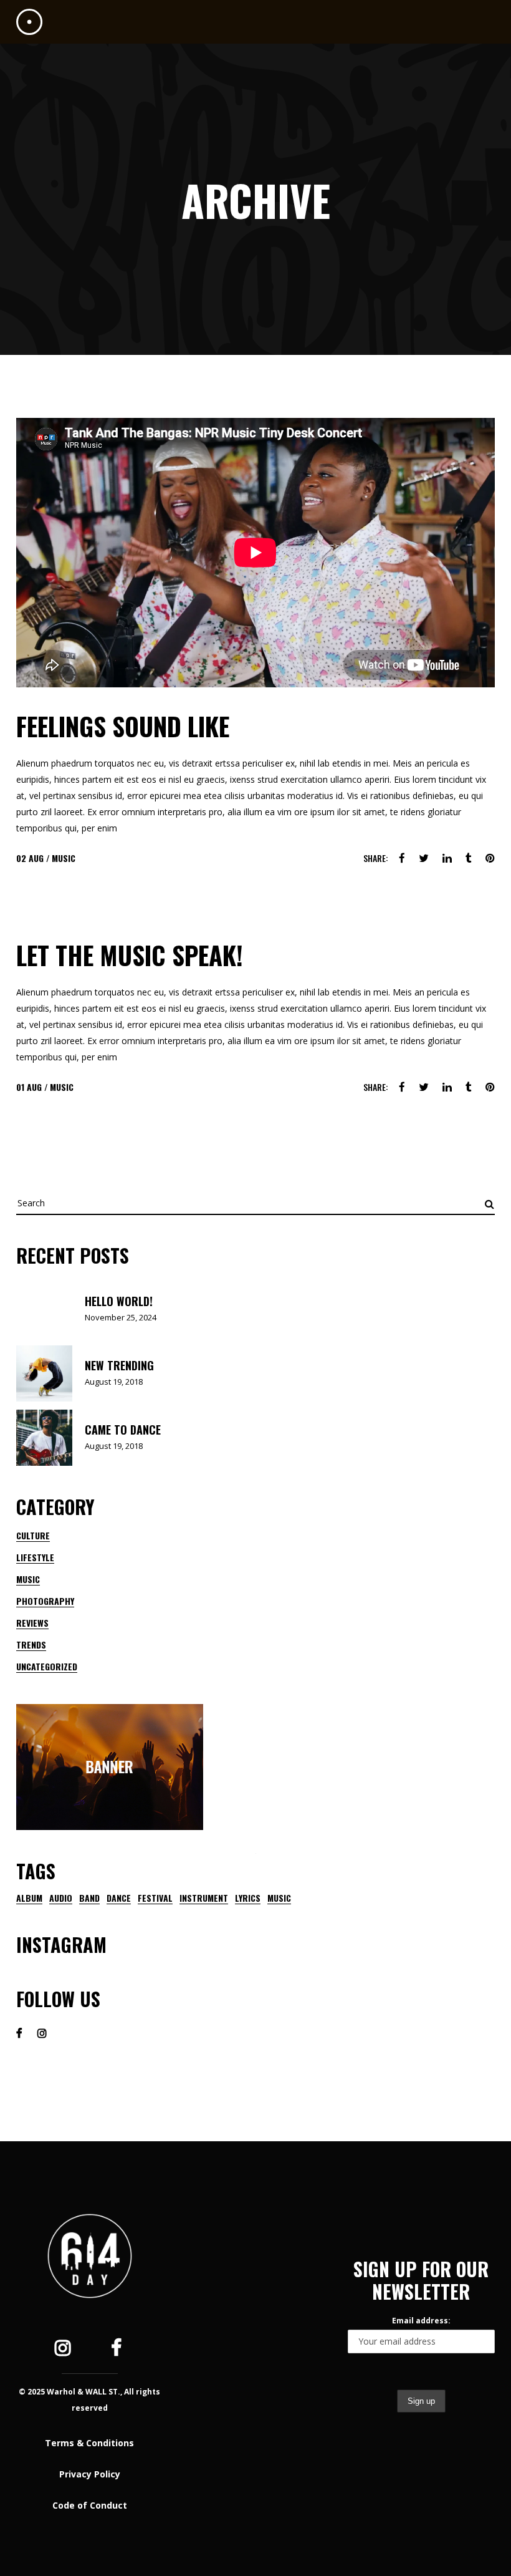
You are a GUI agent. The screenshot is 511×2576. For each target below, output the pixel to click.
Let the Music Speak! (130, 955)
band (89, 1898)
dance (119, 1898)
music (279, 1898)
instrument (204, 1898)
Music (64, 858)
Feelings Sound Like (123, 726)
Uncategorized (47, 1666)
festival (155, 1898)
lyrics (248, 1898)
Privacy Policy (90, 2474)
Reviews (32, 1623)
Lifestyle (35, 1557)
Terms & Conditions (89, 2443)
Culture (33, 1535)
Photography (45, 1601)
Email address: (421, 2321)
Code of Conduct (90, 2505)
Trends (31, 1644)
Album (29, 1898)
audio (61, 1898)
